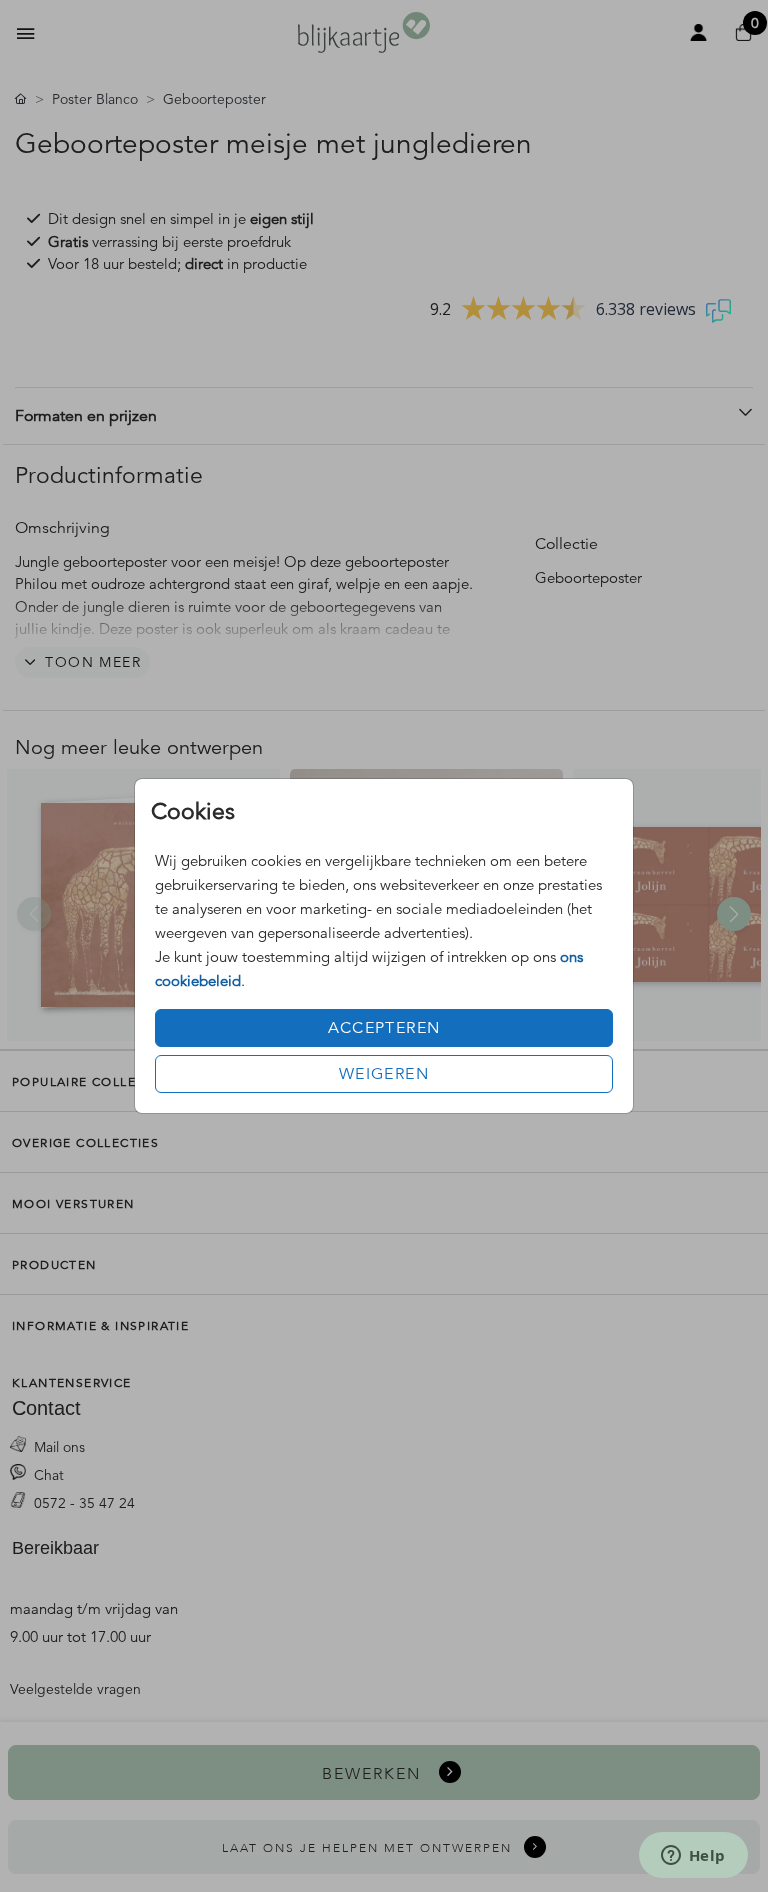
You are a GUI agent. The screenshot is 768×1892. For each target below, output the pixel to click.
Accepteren (384, 1028)
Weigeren (384, 1074)
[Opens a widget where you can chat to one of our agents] (693, 1857)
